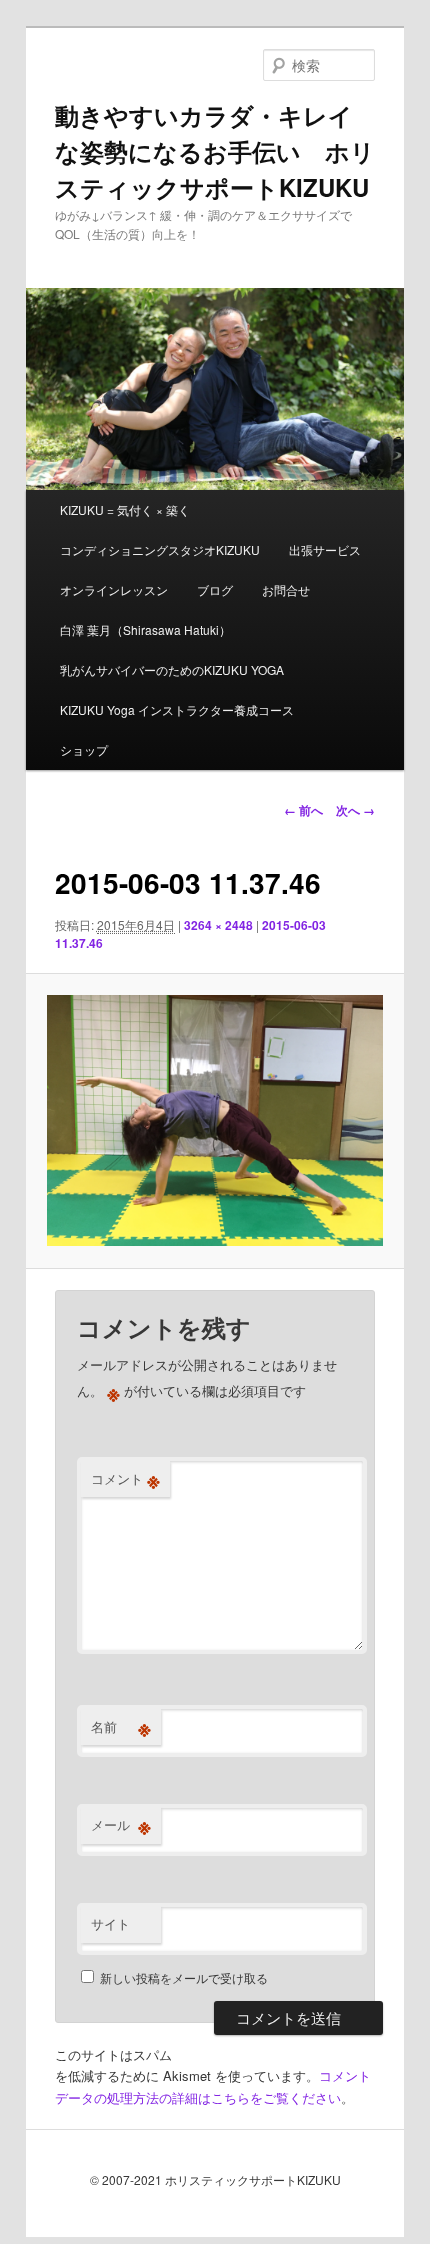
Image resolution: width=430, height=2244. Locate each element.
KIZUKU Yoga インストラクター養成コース (177, 709)
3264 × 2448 (218, 925)
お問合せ (286, 589)
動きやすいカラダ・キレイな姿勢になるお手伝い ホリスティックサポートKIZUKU (215, 151)
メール (121, 1825)
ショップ (84, 749)
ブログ (215, 589)
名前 (121, 1727)
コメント (125, 1479)
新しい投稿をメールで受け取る (184, 1977)
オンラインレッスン (114, 589)
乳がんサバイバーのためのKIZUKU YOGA (172, 669)
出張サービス (325, 549)
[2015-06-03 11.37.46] (214, 1121)
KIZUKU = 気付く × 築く (125, 509)
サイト (110, 1923)
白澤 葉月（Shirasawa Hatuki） (145, 629)
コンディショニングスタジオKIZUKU (160, 549)
